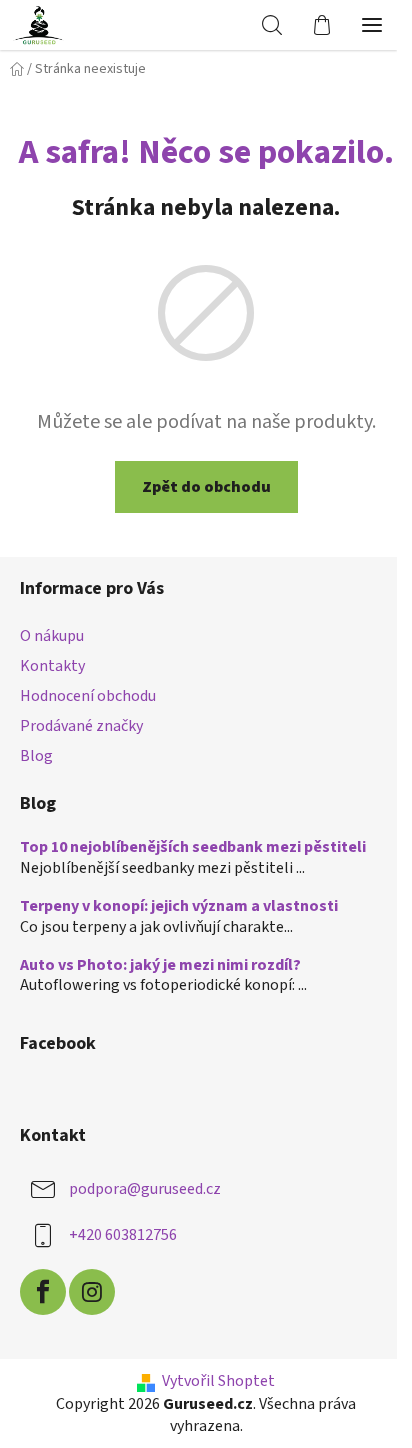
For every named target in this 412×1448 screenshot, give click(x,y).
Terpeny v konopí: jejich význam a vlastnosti (179, 907)
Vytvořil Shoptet (218, 1381)
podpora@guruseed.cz (145, 1189)
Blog (36, 756)
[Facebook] (43, 1292)
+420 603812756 (123, 1235)
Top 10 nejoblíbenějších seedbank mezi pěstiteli (193, 848)
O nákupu (52, 636)
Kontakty (52, 666)
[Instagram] (92, 1292)
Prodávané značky (81, 726)
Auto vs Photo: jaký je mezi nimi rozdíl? (160, 966)
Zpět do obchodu (206, 487)
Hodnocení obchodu (88, 696)
